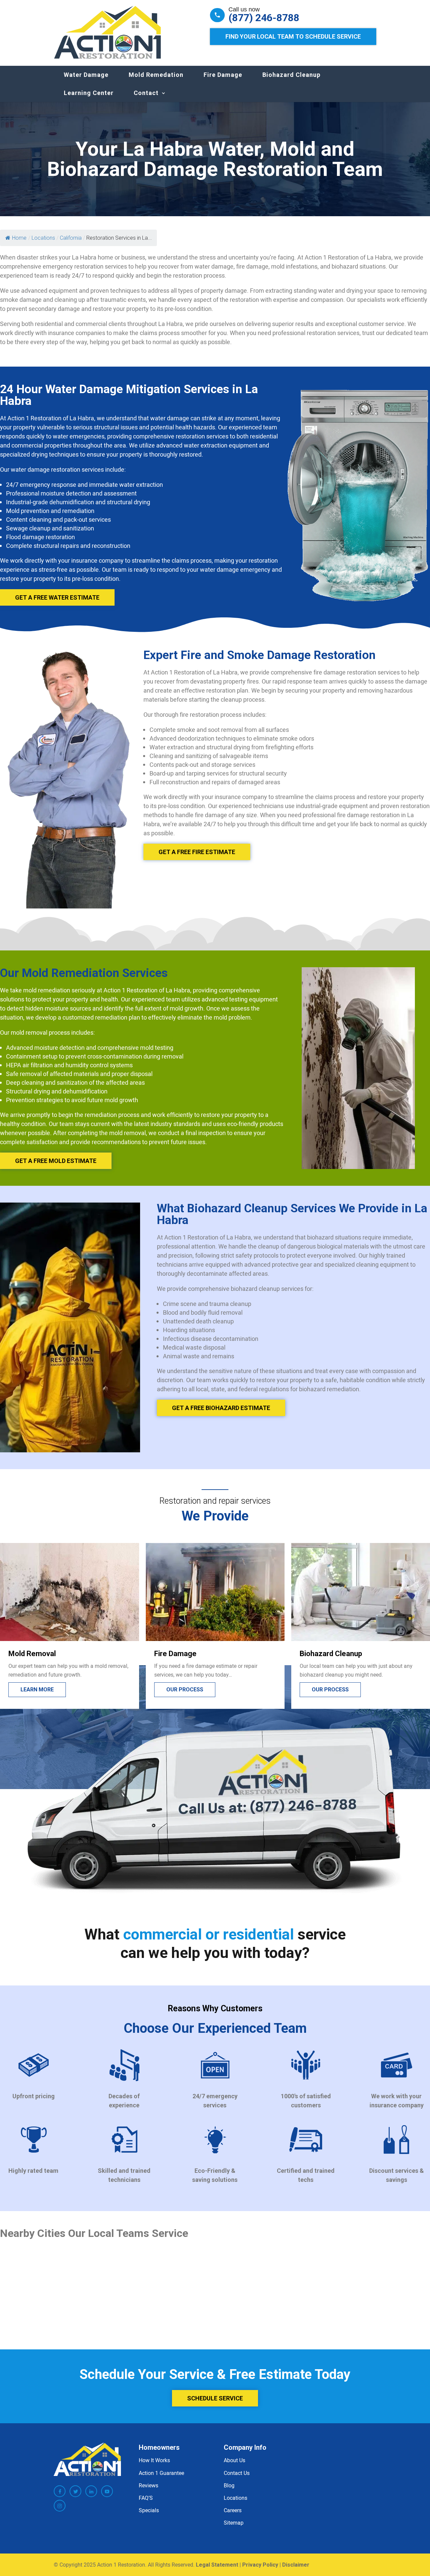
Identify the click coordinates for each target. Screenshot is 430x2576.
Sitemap (234, 2523)
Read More (327, 1690)
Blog (229, 2485)
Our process (39, 1690)
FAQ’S (146, 2498)
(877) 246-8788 (264, 18)
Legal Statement (217, 2565)
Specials (149, 2510)
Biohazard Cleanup (291, 75)
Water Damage (86, 75)
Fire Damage (223, 75)
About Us (234, 2460)
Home (19, 238)
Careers (233, 2510)
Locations (235, 2498)
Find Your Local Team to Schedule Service (293, 36)
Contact (146, 93)
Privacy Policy (260, 2565)
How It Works (154, 2460)
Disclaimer (296, 2565)
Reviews (148, 2485)
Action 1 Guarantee (161, 2473)
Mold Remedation (156, 75)
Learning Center (89, 93)
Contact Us (237, 2473)
